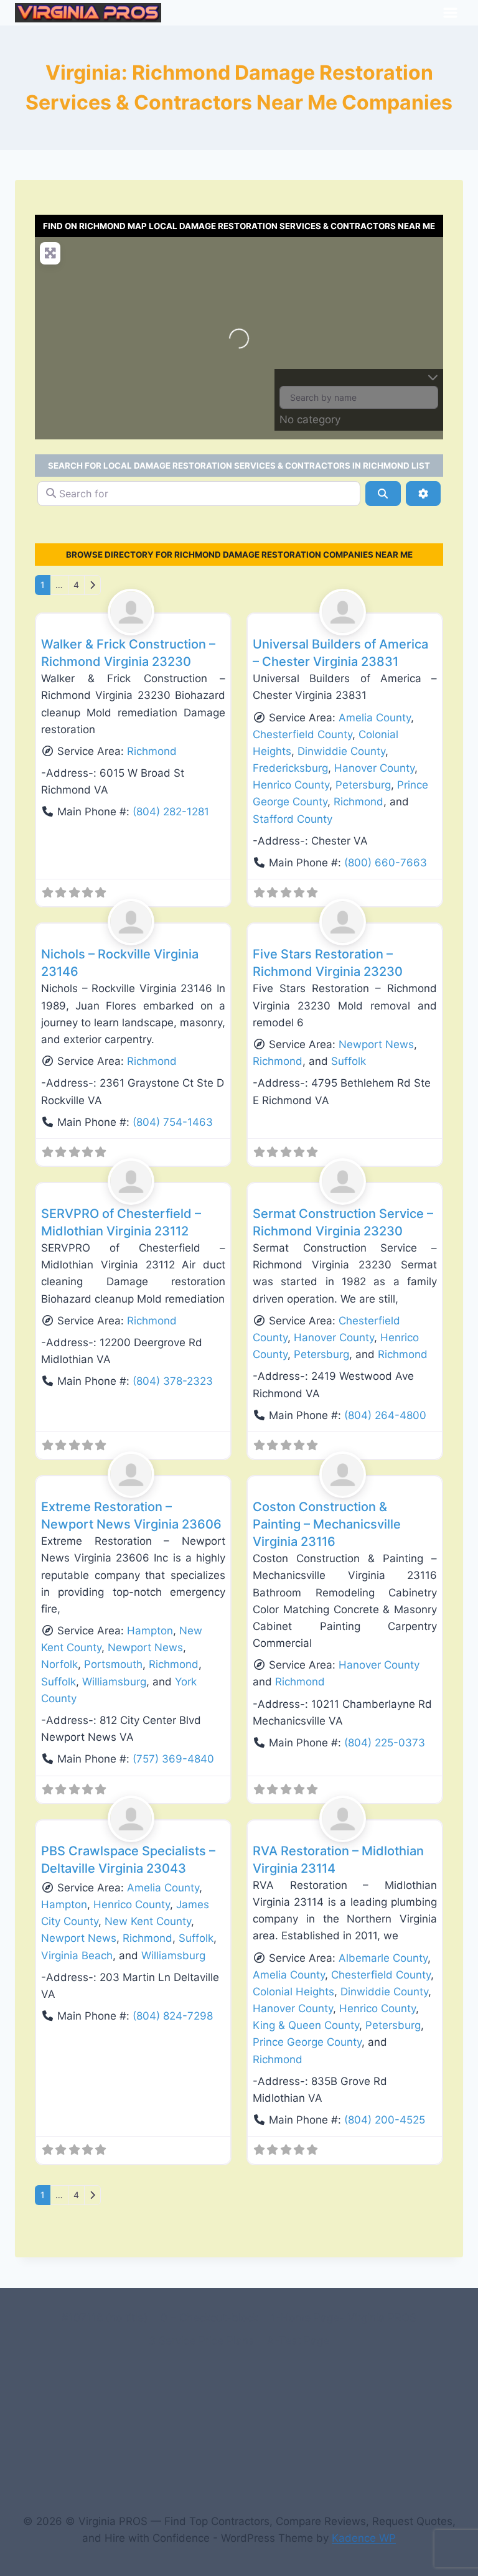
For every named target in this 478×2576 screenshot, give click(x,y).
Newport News (376, 1044)
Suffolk (349, 1061)
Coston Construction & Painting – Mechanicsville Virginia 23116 (327, 1524)
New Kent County (148, 1921)
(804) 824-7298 (173, 2016)
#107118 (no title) (105, 2318)
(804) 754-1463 (173, 1122)
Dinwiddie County (341, 751)
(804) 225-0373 (385, 1743)
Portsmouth (113, 1664)
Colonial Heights (293, 1992)
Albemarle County (383, 1958)
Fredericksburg (290, 768)
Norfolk (59, 1664)
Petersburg (363, 785)
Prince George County (307, 2042)
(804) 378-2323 (173, 1381)
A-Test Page (298, 2341)
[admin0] (134, 612)
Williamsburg (114, 1682)
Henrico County (291, 785)
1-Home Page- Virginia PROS (344, 2318)
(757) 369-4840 (173, 1759)
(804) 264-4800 (385, 1415)
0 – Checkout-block (209, 2318)
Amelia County (375, 718)
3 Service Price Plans (201, 2341)
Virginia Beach (77, 1955)
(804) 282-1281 (171, 812)
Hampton (150, 1631)
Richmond (152, 751)
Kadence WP (364, 2538)
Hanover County (374, 768)
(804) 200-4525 (385, 2120)
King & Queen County (306, 2025)
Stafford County (293, 819)
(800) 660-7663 (386, 863)
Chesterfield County (302, 734)
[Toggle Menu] (450, 13)
